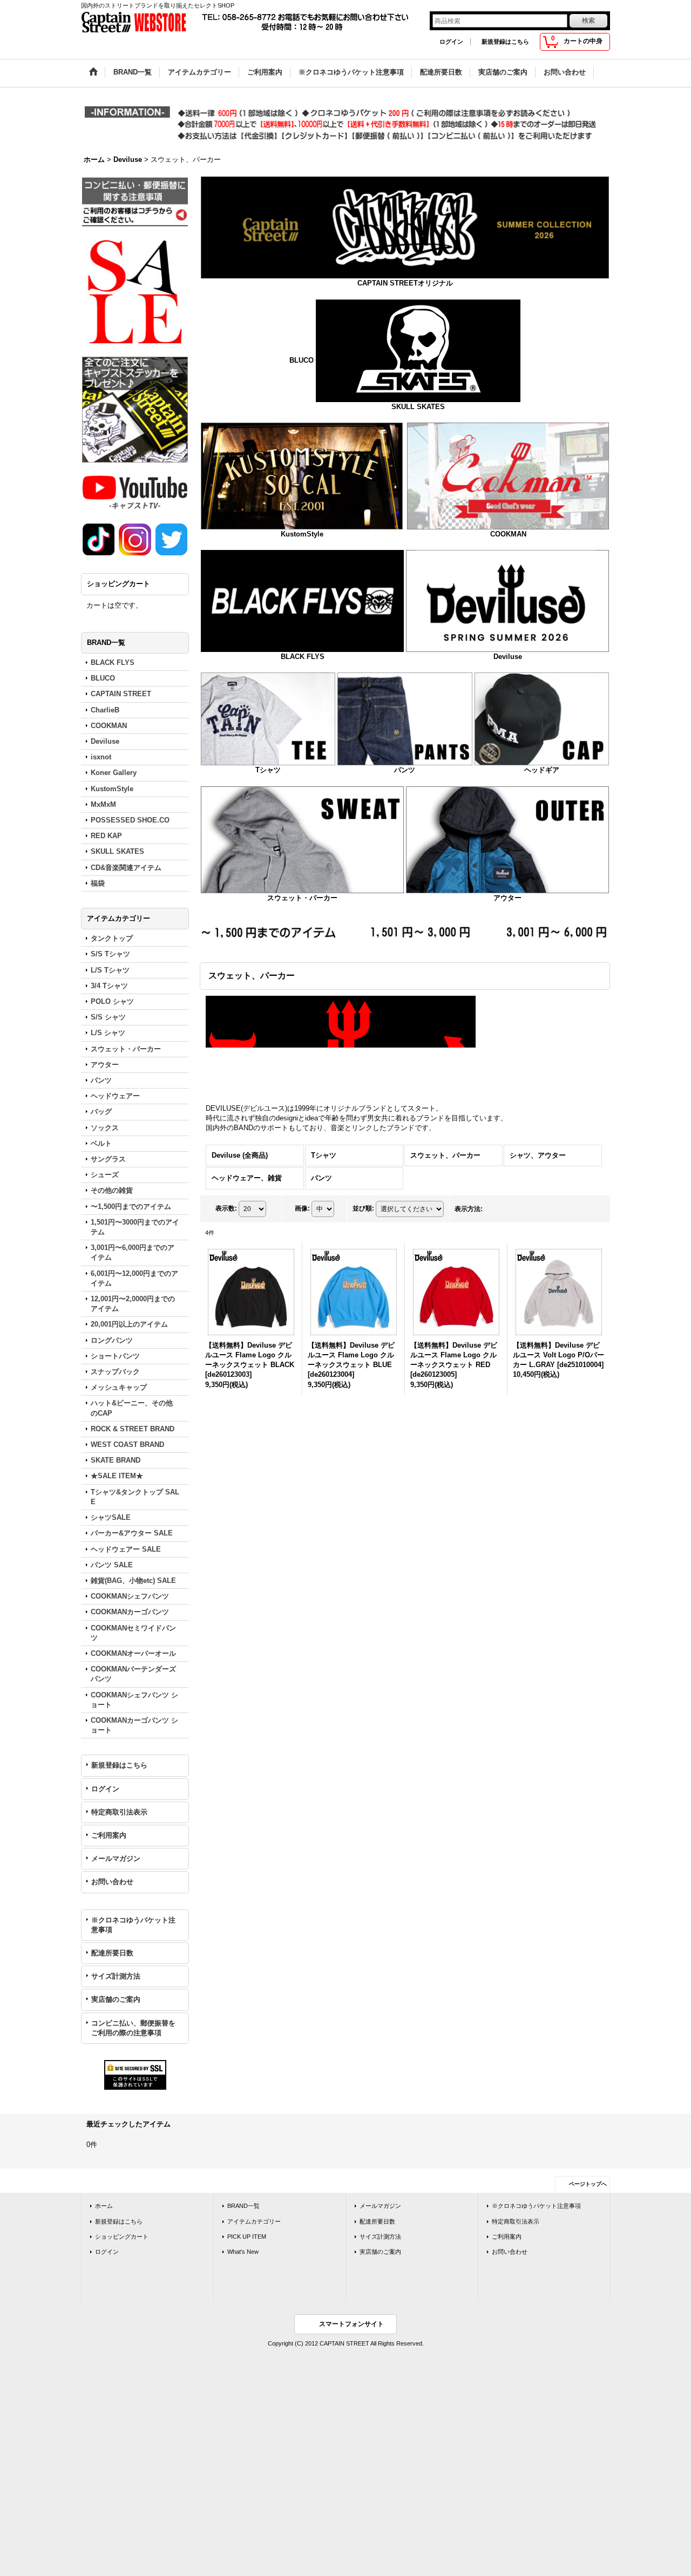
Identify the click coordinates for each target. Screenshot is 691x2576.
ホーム (104, 2206)
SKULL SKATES (418, 407)
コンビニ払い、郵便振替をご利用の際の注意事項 (133, 2028)
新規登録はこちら (505, 42)
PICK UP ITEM (247, 2237)
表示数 (226, 1213)
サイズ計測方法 (116, 1976)
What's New (243, 2252)
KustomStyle (302, 534)
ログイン (451, 42)
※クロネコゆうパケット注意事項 (133, 1925)
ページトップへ (588, 2184)
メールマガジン (116, 1858)
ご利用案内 (109, 1835)
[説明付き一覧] (520, 1213)
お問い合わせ (112, 1882)
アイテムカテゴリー (254, 2221)
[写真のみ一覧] (496, 1213)
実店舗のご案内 (116, 1999)
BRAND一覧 (243, 2206)
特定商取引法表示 (119, 1812)
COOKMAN (508, 534)
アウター (507, 898)
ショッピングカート (122, 2237)
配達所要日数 (112, 1953)
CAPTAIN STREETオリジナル (405, 283)
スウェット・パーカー (302, 898)
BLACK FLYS (303, 657)
